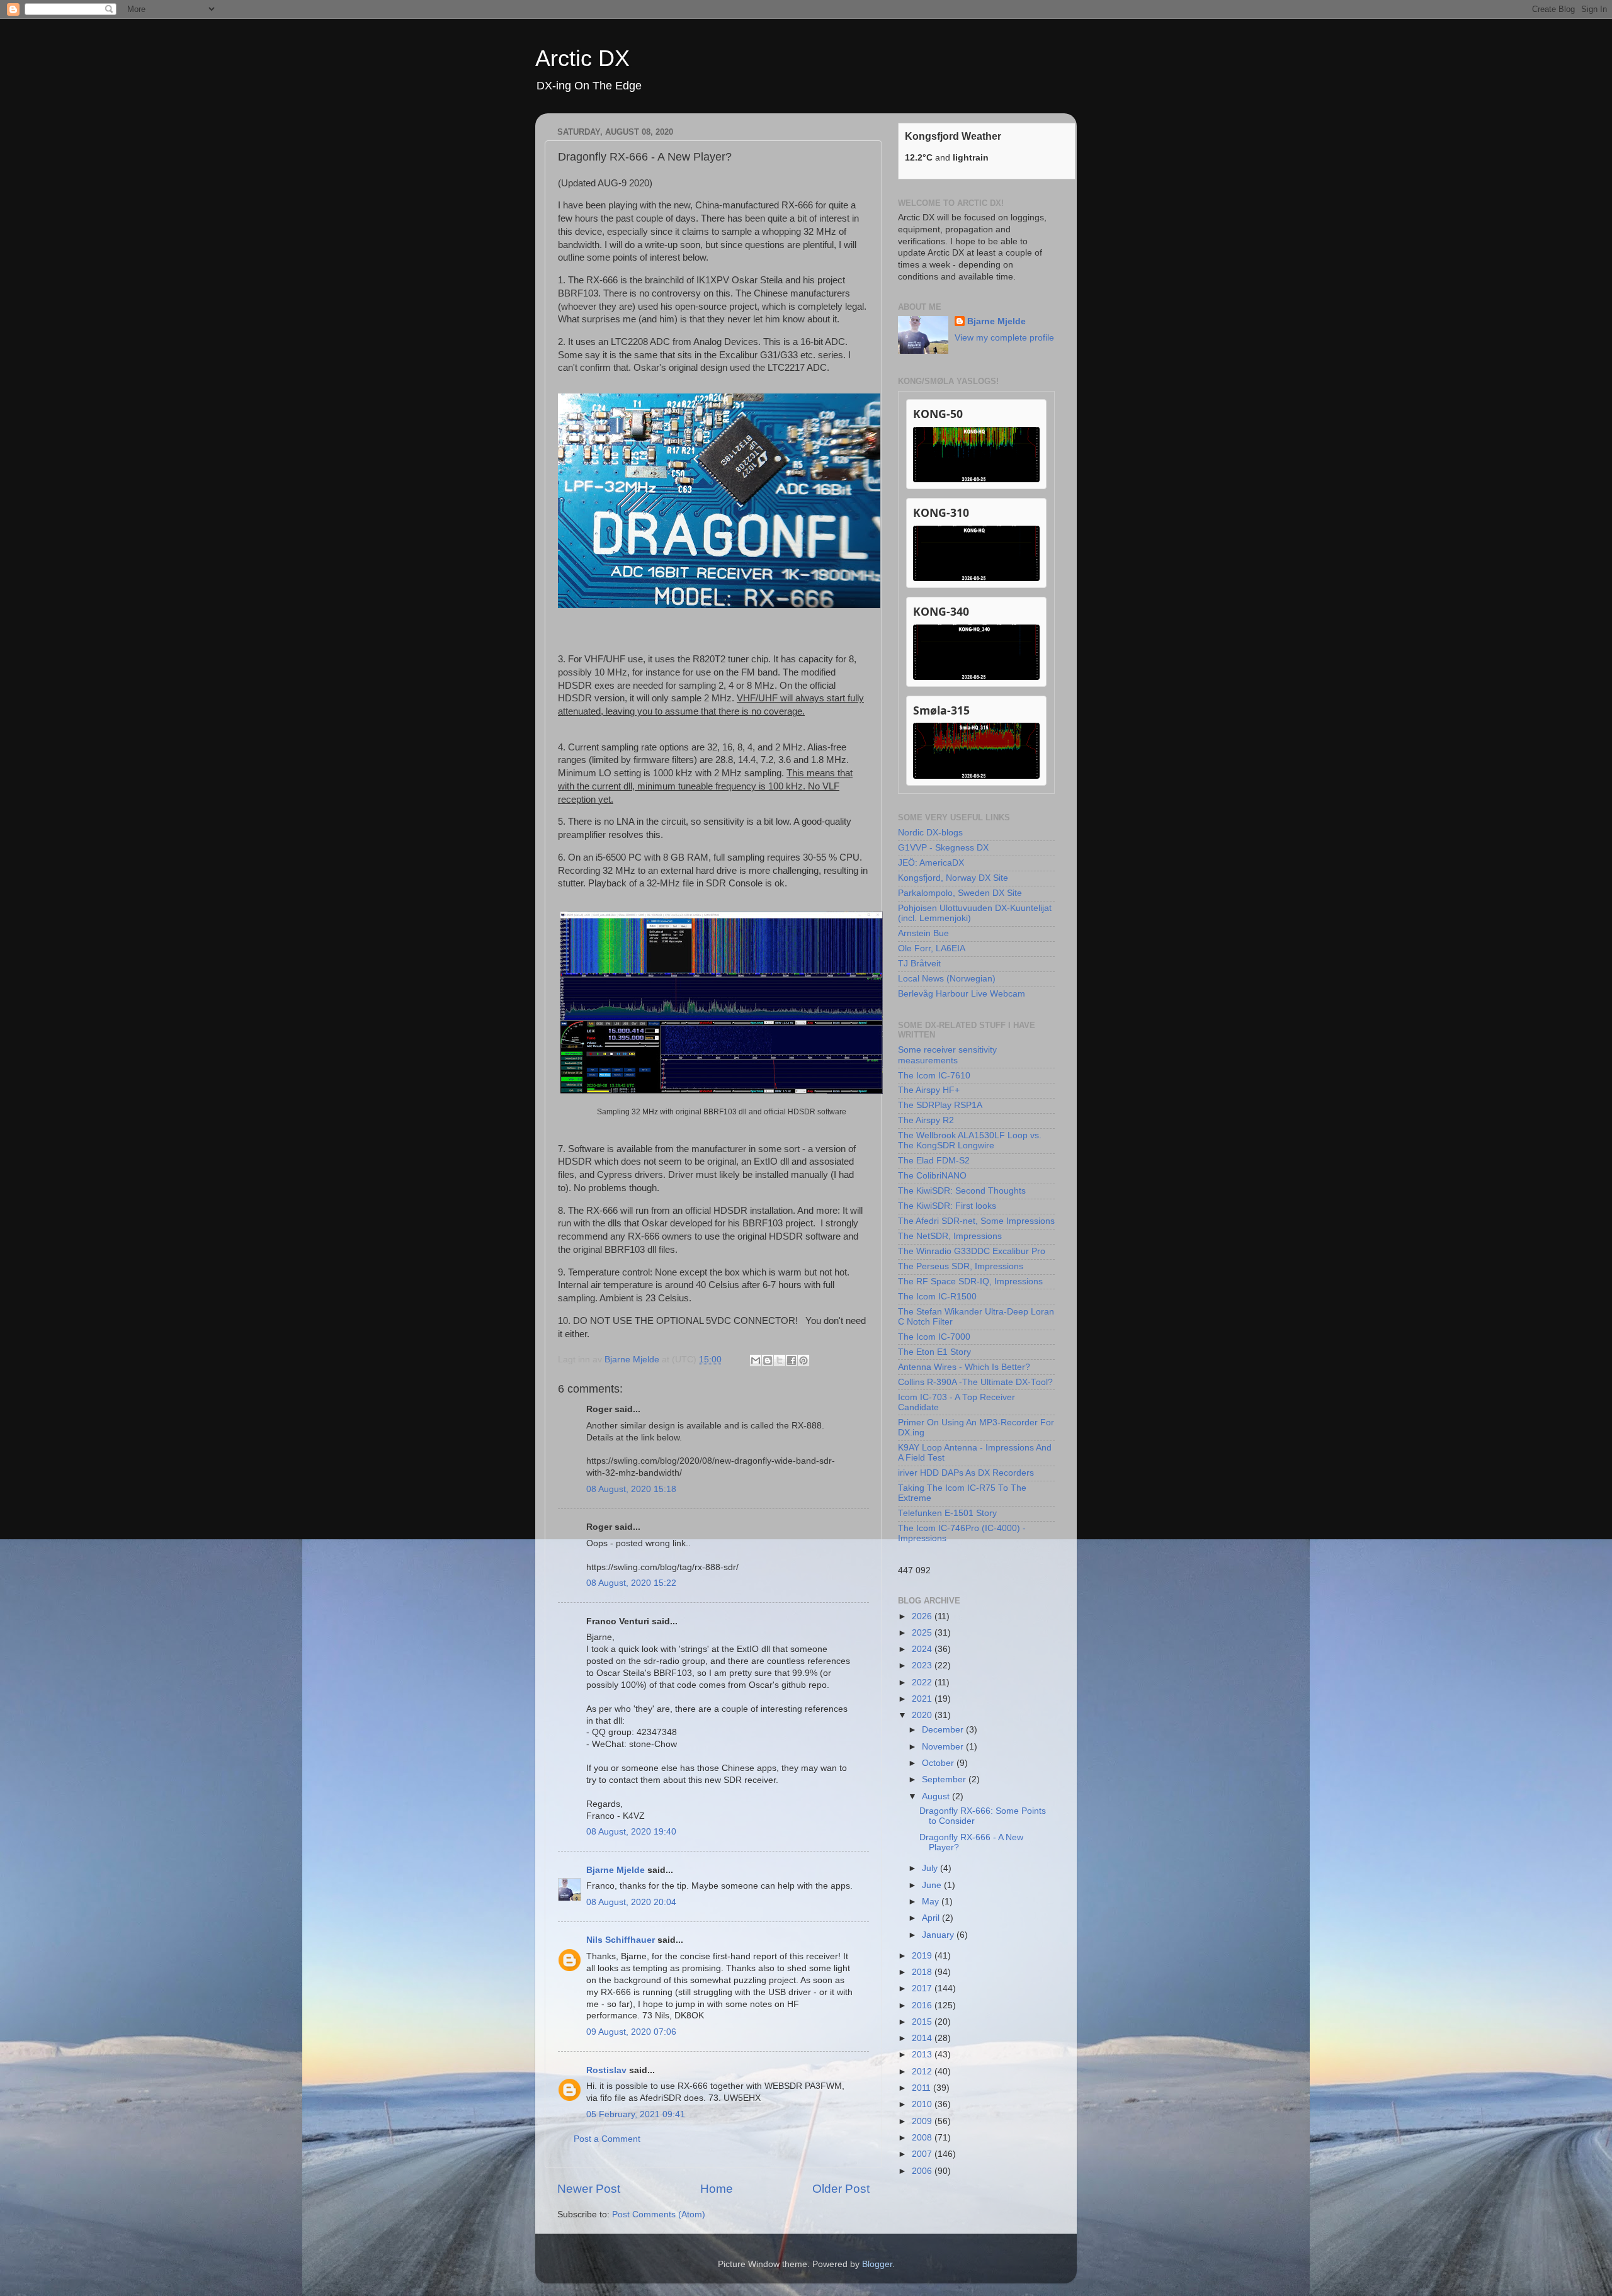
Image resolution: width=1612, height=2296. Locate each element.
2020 (923, 1715)
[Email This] (756, 1360)
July (931, 1868)
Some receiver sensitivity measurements (947, 1055)
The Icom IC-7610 (934, 1076)
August (937, 1796)
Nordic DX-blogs (930, 833)
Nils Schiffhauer (621, 1940)
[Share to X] (780, 1360)
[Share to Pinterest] (803, 1360)
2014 (923, 2038)
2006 (923, 2171)
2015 (923, 2022)
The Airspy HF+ (929, 1090)
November (944, 1747)
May (932, 1902)
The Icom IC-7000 (934, 1337)
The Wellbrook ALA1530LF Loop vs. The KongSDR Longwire (970, 1140)
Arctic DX (582, 58)
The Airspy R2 (926, 1120)
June (933, 1885)
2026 (923, 1616)
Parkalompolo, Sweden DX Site (960, 893)
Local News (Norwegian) (947, 979)
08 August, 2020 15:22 (631, 1583)
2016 (923, 2005)
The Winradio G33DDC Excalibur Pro (972, 1251)
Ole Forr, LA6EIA (932, 948)
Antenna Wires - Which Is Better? (964, 1367)
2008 (923, 2138)
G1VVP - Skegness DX (943, 848)
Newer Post (589, 2189)
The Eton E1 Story (934, 1352)
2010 (923, 2104)
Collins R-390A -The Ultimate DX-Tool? (975, 1382)
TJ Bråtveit (919, 964)
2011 (922, 2088)
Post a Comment (607, 2139)
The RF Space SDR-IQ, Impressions (970, 1281)
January (939, 1935)
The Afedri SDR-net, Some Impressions (976, 1221)
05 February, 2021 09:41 (636, 2114)
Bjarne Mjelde (616, 1870)
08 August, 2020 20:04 (631, 1902)
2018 (923, 1972)
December (944, 1730)
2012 (923, 2072)
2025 (923, 1633)
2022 (923, 1682)
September (945, 1779)
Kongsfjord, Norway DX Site (953, 878)
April (932, 1918)
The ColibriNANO (932, 1176)
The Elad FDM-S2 (934, 1161)
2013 (923, 2055)
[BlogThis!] (768, 1360)
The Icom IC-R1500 (937, 1297)
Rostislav (606, 2070)
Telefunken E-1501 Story (947, 1513)
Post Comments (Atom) (659, 2214)
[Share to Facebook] (792, 1360)
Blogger (877, 2264)
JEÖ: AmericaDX (931, 863)
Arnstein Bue (923, 933)
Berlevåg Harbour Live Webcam (962, 994)
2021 (923, 1699)
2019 (923, 1956)
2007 (923, 2154)
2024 (923, 1649)
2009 (923, 2121)
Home (717, 2189)
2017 (923, 1988)
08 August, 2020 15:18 (631, 1489)
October (939, 1763)
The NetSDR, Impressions (950, 1236)
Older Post (841, 2189)
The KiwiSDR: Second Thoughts (962, 1191)
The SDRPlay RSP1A (940, 1105)
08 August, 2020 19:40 (631, 1832)
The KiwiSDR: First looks (947, 1206)
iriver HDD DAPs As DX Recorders (966, 1473)
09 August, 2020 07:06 (631, 2032)
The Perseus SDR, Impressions (961, 1266)
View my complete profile (1004, 338)
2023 (923, 1665)
